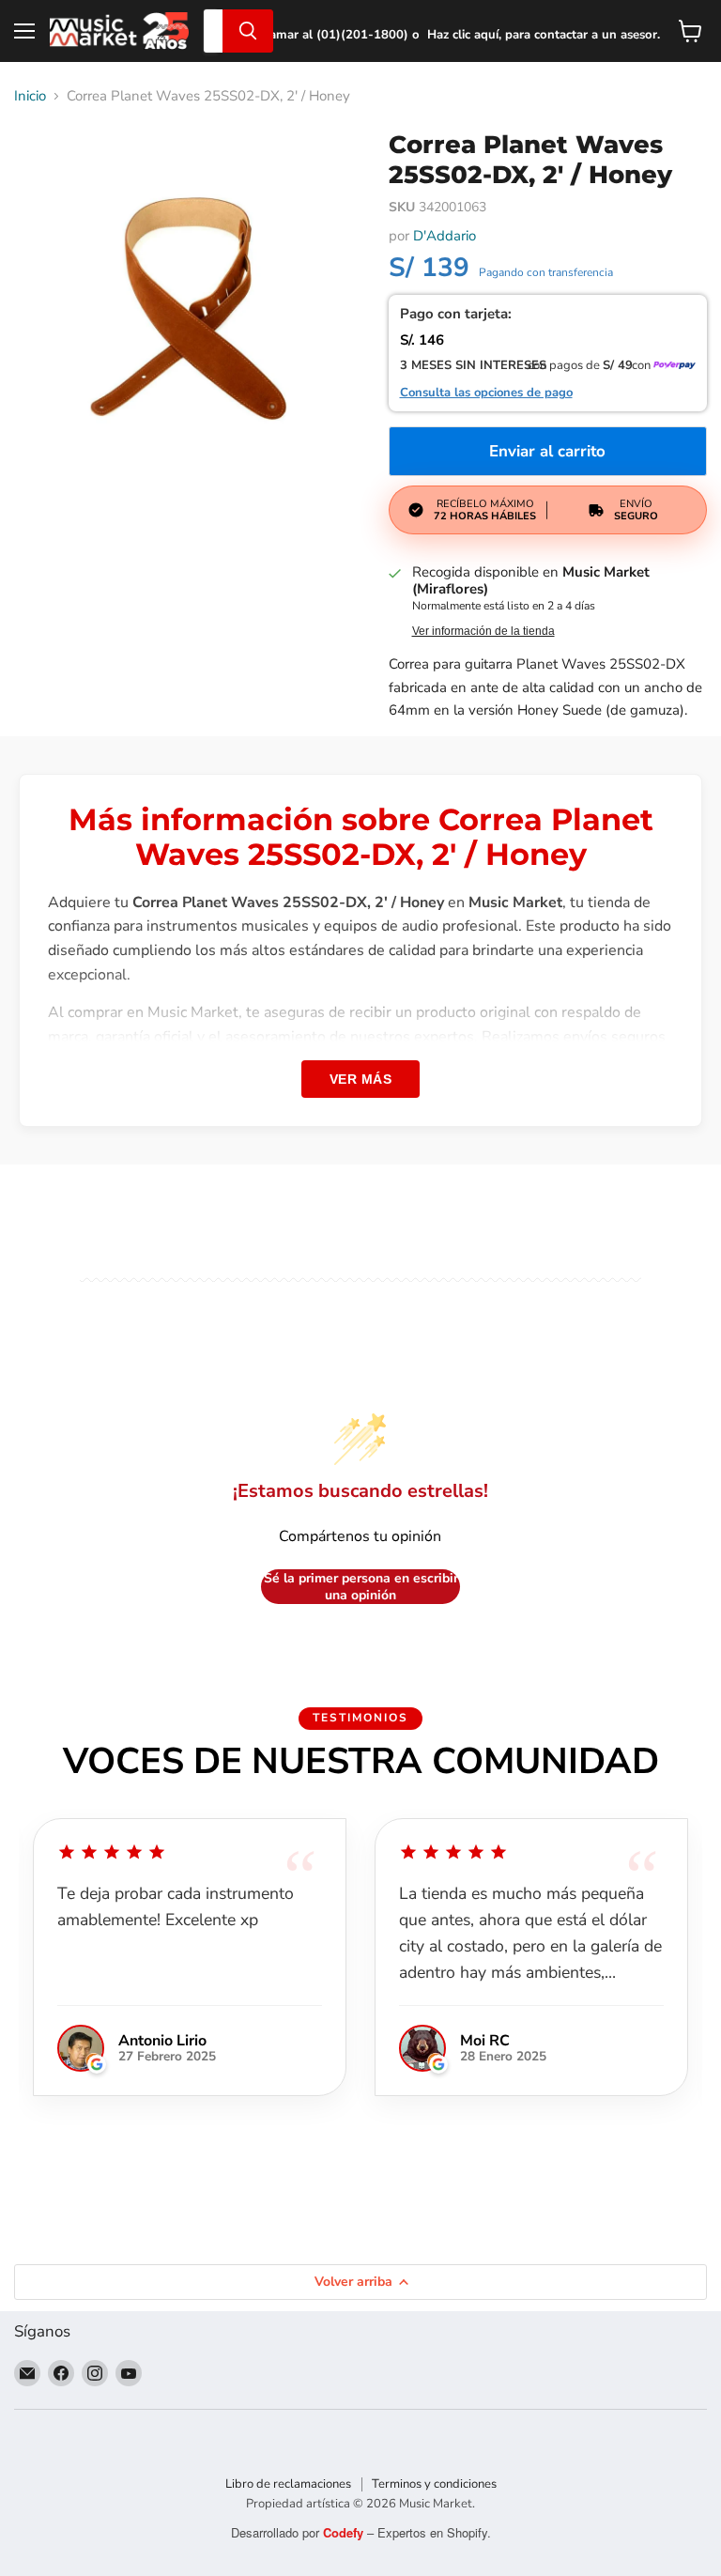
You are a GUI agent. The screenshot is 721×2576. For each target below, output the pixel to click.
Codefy (345, 2532)
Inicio (30, 96)
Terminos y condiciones (434, 2484)
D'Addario (445, 236)
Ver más (361, 1079)
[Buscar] (248, 31)
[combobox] (213, 31)
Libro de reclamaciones (288, 2484)
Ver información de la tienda (483, 631)
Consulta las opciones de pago (486, 393)
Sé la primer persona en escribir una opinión (361, 1587)
